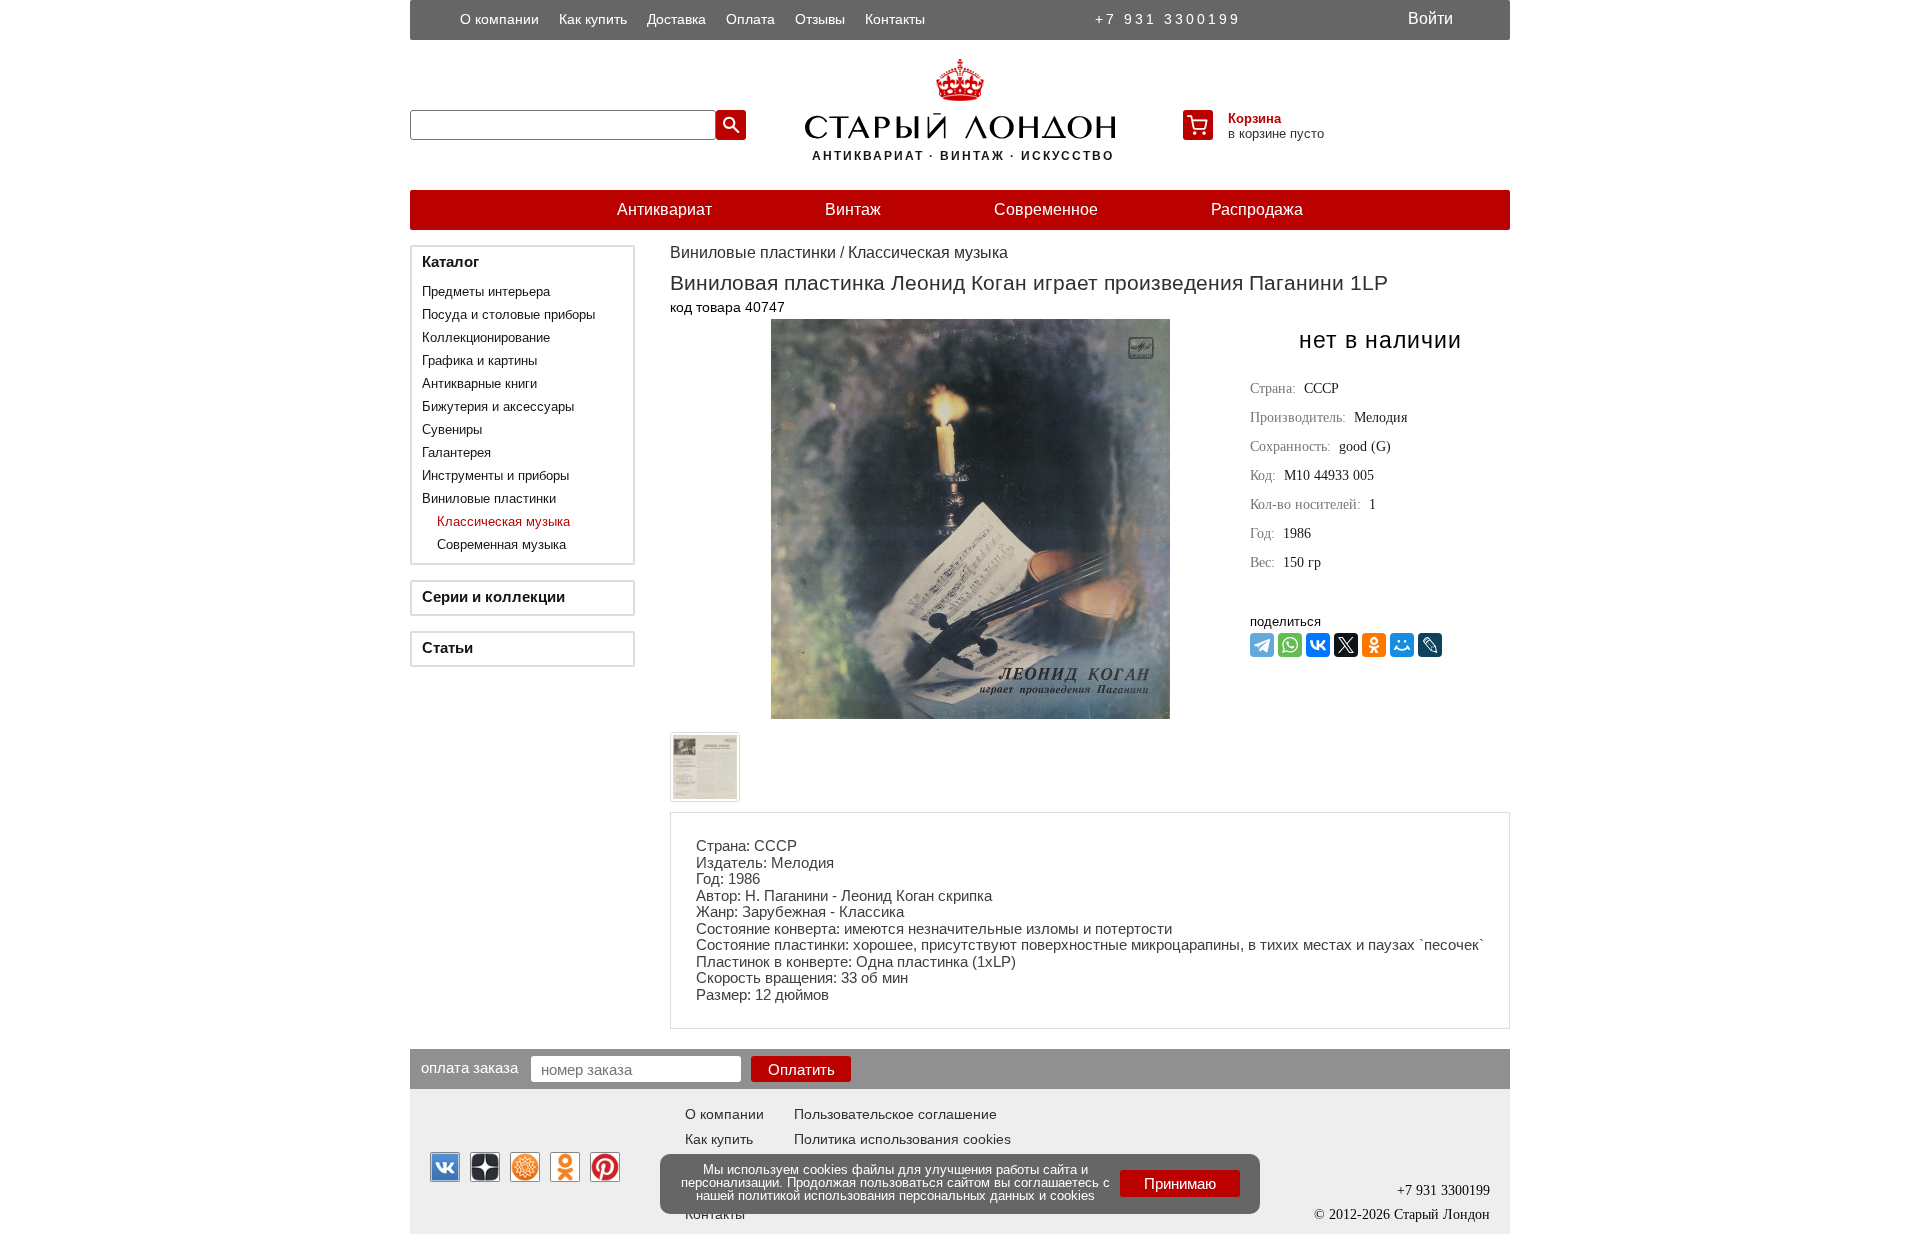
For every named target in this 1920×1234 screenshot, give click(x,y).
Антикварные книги (479, 383)
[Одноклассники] (1374, 645)
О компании (499, 19)
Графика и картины (479, 360)
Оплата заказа (469, 1067)
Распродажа (1257, 209)
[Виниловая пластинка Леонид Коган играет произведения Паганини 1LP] (970, 713)
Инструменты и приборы (495, 475)
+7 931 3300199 (1168, 19)
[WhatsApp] (1290, 645)
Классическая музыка (503, 521)
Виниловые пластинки (489, 498)
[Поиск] (731, 125)
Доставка (676, 19)
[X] (1346, 645)
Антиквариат (664, 209)
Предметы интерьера (486, 291)
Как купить (593, 19)
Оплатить (801, 1069)
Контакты (895, 19)
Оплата (750, 19)
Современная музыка (501, 544)
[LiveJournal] (1430, 645)
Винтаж (853, 209)
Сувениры (452, 429)
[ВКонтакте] (1318, 645)
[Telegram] (1262, 645)
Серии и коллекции (493, 596)
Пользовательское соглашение (895, 1114)
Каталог (450, 261)
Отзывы (820, 19)
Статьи (447, 647)
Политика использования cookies (902, 1139)
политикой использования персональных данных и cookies (916, 1195)
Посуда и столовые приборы (508, 314)
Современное (1046, 209)
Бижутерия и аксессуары (498, 406)
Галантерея (456, 452)
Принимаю (1180, 1183)
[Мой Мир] (1402, 645)
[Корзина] (1198, 125)
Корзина (1254, 118)
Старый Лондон (1442, 1214)
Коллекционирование (486, 337)
